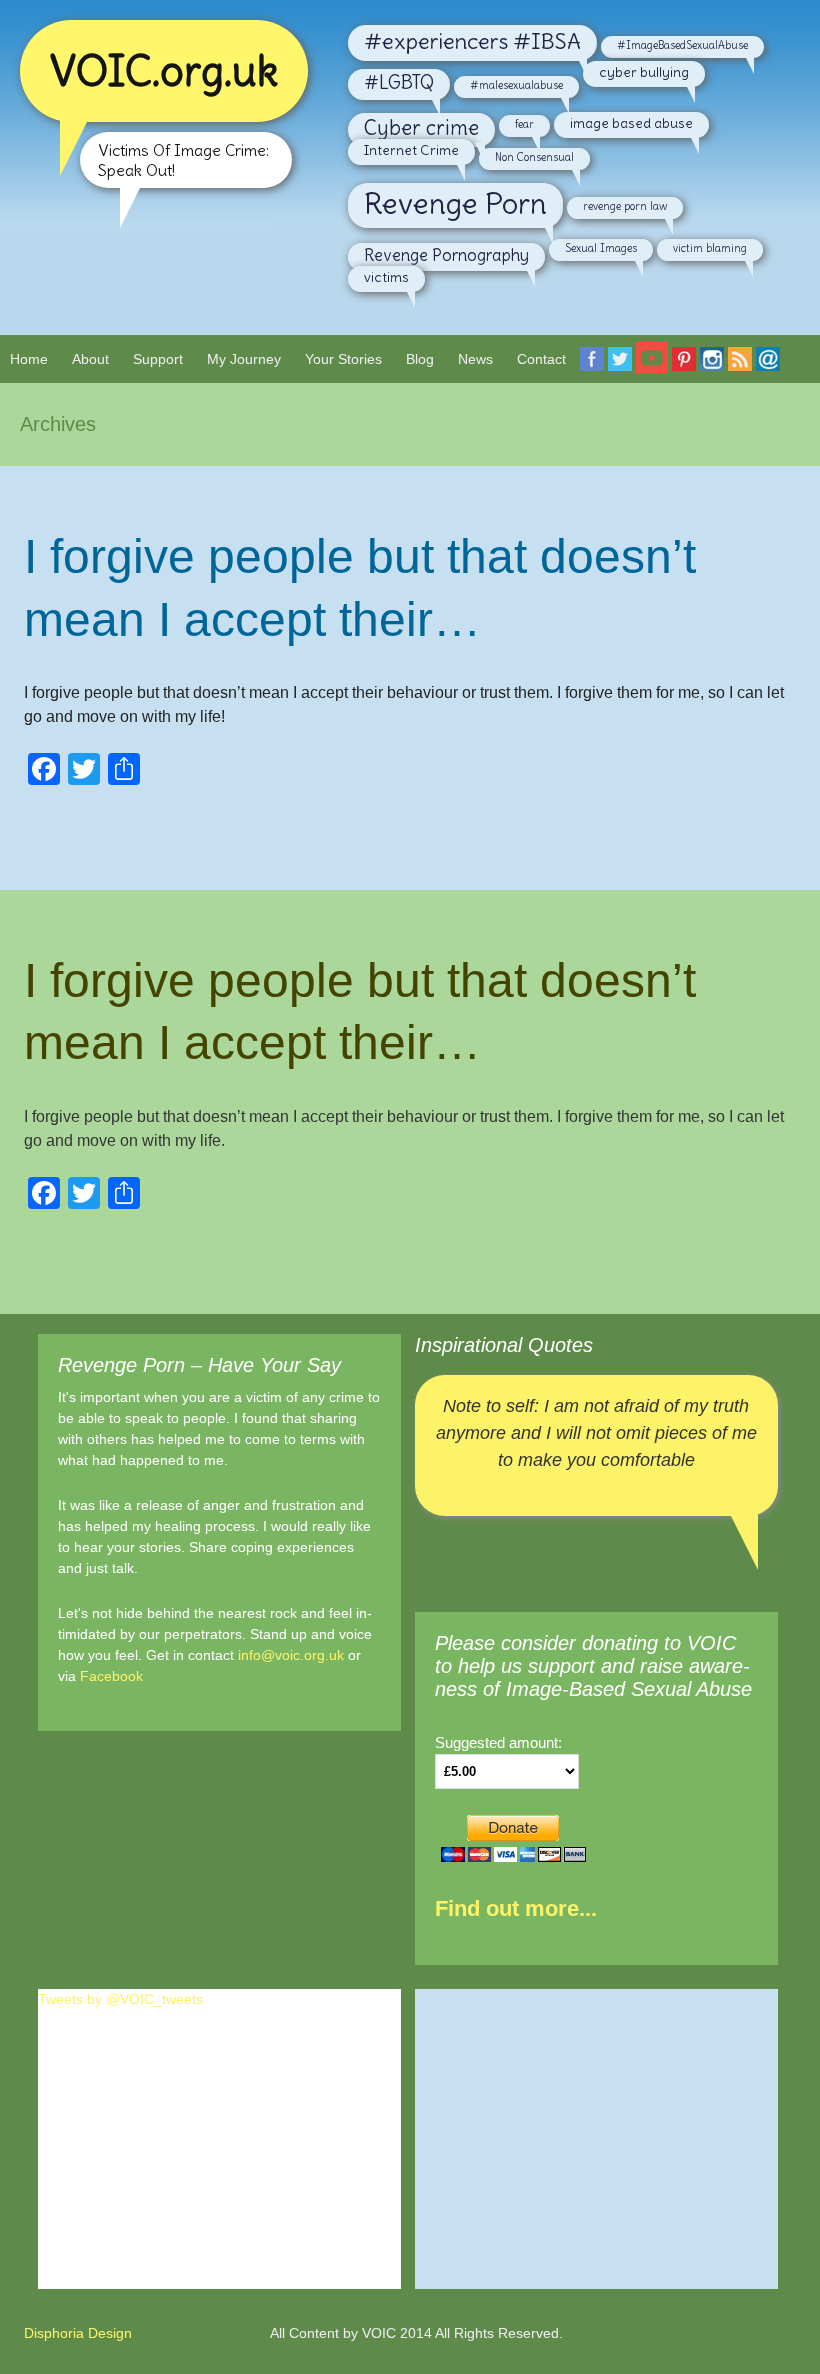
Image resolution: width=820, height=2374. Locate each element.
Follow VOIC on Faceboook (592, 371)
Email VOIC (768, 371)
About (90, 359)
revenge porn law (625, 206)
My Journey (244, 359)
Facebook (111, 1676)
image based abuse (631, 123)
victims (386, 277)
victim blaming (710, 248)
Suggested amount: (498, 1743)
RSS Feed (740, 371)
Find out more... (516, 1908)
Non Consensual (534, 157)
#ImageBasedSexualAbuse (682, 45)
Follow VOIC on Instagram (712, 371)
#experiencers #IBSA (472, 41)
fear (524, 124)
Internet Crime (411, 150)
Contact (541, 359)
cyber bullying (644, 72)
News (475, 359)
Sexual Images (601, 248)
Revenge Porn (455, 203)
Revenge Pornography (446, 255)
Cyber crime (421, 128)
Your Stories (343, 359)
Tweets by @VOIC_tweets (120, 1999)
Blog (420, 359)
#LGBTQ (399, 82)
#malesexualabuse (516, 85)
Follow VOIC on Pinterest (684, 371)
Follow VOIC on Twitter (620, 371)
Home (29, 359)
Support (158, 359)
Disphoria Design (78, 2333)
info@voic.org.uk (291, 1655)
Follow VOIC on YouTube (652, 366)
